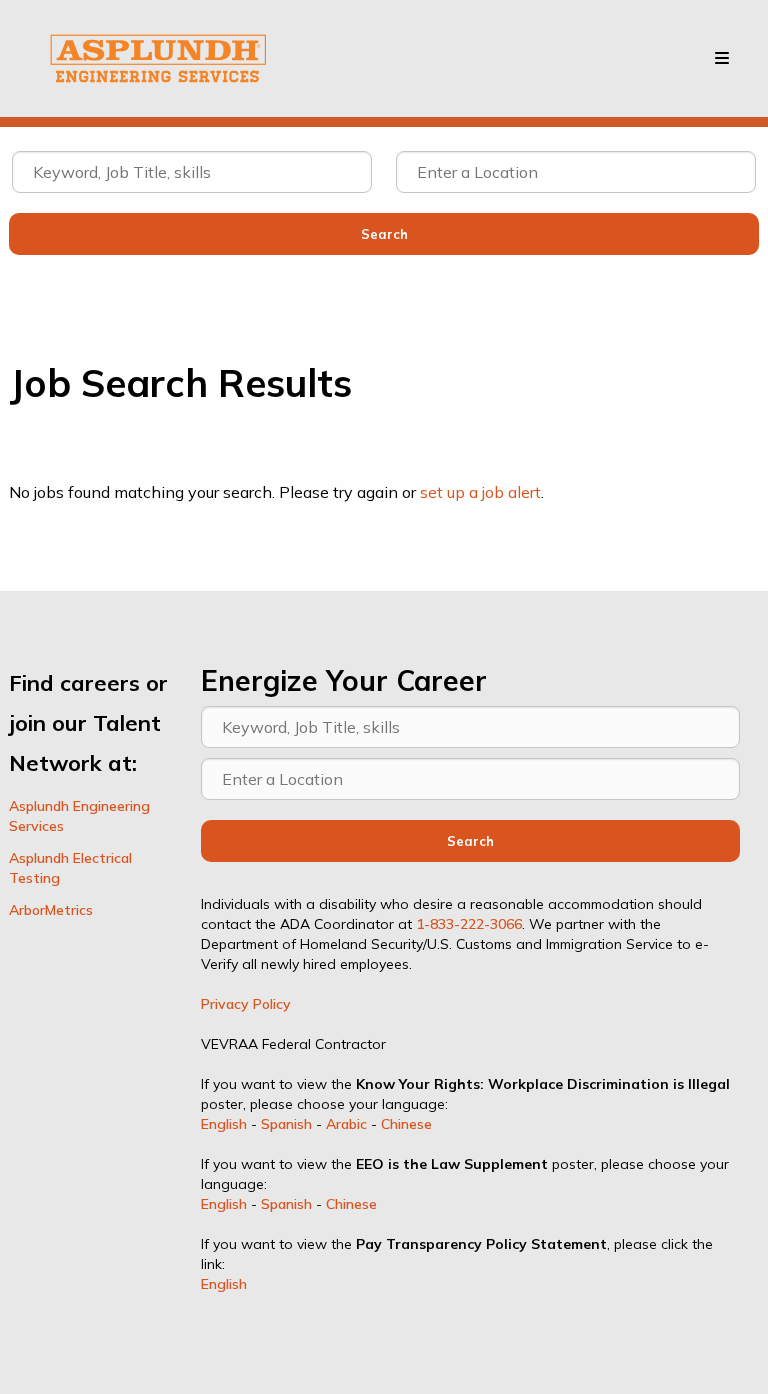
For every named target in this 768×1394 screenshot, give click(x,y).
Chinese (406, 1124)
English (224, 1124)
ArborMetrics (51, 910)
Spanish (286, 1124)
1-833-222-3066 (469, 924)
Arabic (346, 1124)
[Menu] (722, 58)
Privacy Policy (246, 1004)
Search (470, 841)
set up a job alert (480, 492)
